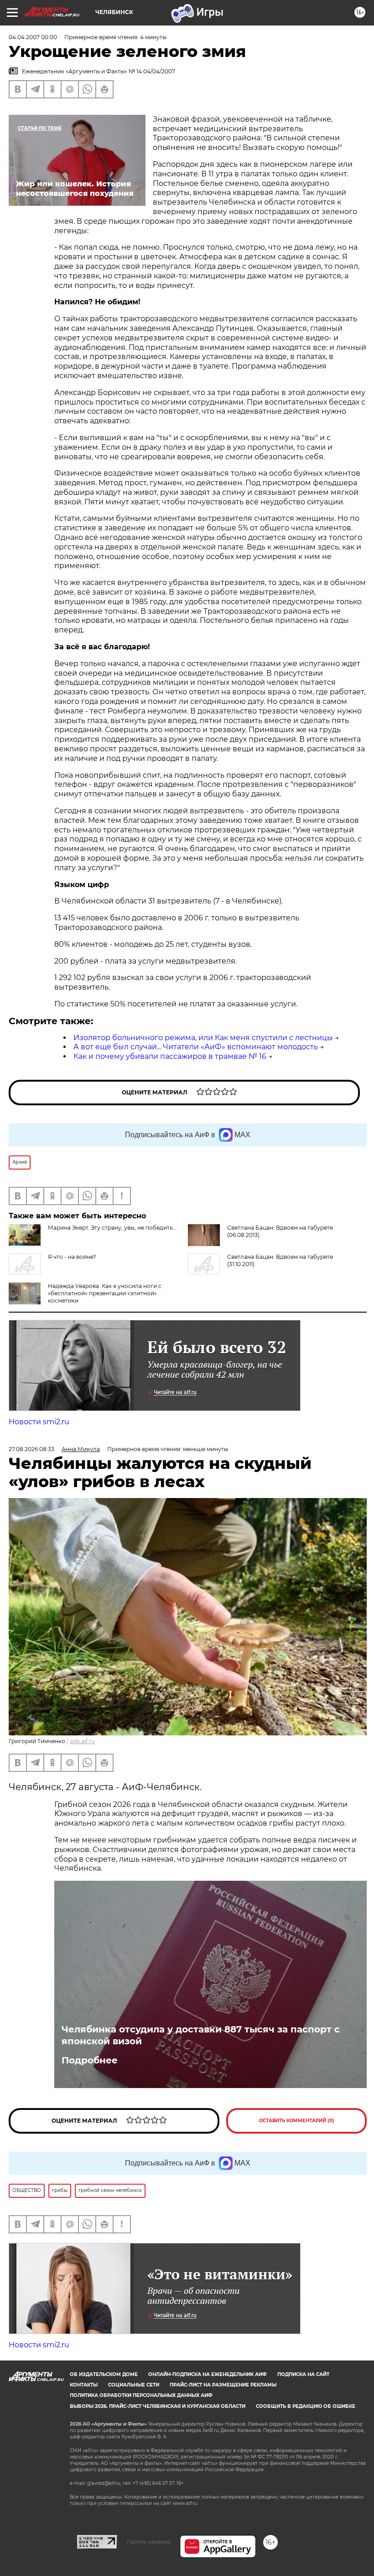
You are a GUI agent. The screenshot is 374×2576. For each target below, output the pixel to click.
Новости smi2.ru (39, 1422)
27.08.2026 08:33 (31, 1449)
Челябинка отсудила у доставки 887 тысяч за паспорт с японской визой (201, 2035)
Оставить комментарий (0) (297, 2121)
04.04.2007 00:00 (33, 37)
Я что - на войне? (72, 1257)
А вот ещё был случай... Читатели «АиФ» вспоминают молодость (196, 1047)
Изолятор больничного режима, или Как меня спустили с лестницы (203, 1038)
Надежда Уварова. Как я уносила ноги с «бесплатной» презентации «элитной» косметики (105, 1293)
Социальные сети (134, 2385)
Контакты (84, 2385)
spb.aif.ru (82, 1741)
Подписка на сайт (303, 2374)
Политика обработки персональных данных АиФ (141, 2395)
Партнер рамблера (148, 2542)
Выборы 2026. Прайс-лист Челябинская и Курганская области (158, 2406)
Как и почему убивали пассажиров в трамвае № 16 (170, 1056)
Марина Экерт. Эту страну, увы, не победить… (112, 1228)
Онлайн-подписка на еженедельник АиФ (208, 2374)
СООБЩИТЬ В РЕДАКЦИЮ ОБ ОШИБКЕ (306, 2406)
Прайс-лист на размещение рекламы (223, 2385)
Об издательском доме (104, 2374)
